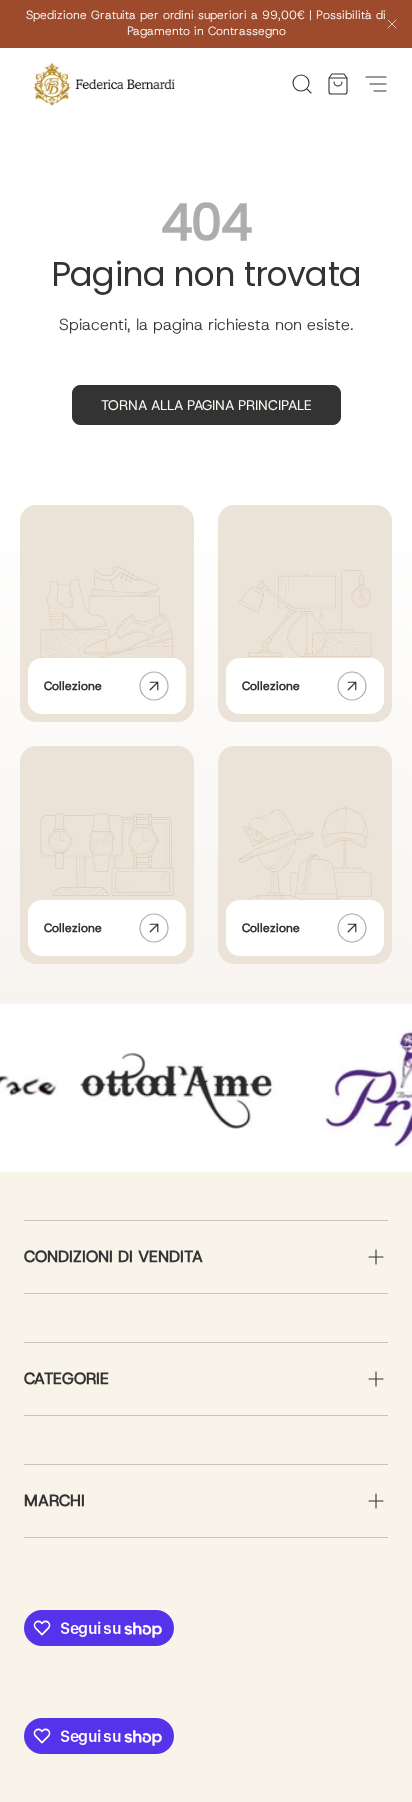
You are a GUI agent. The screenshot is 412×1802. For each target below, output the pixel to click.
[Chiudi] (392, 26)
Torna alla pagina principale (206, 405)
